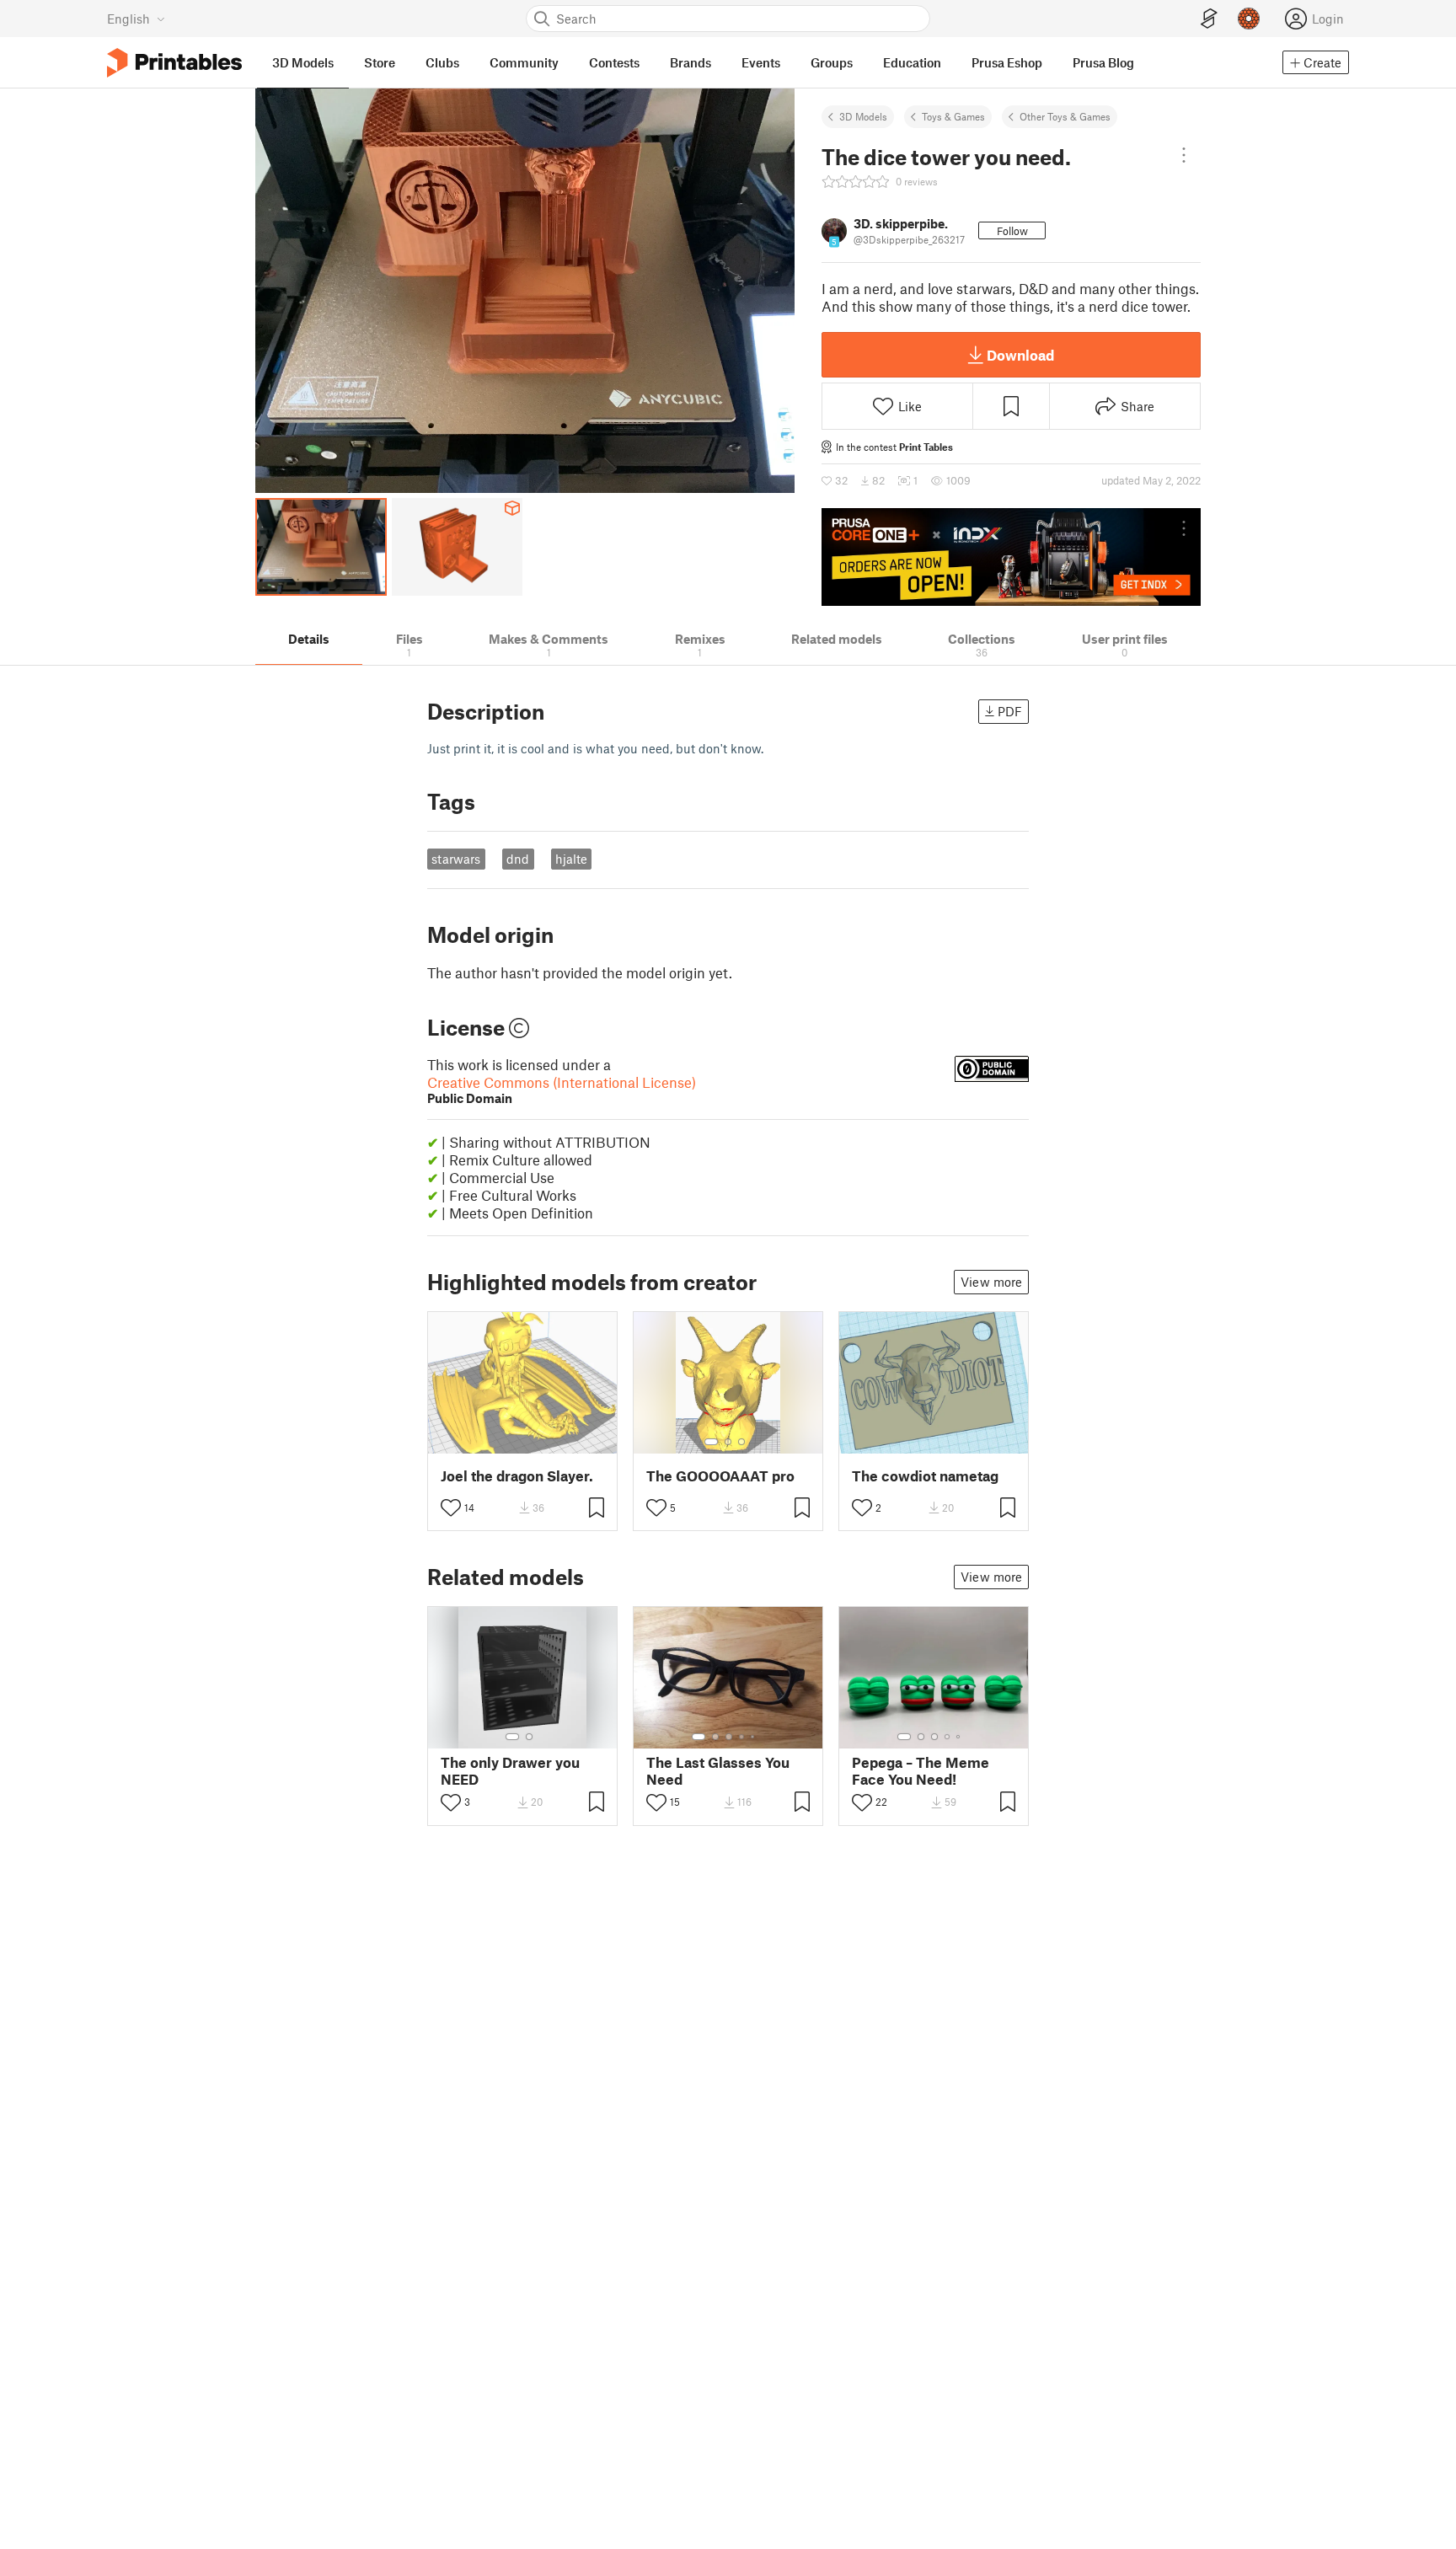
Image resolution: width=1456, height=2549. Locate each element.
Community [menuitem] (524, 62)
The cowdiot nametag (925, 1476)
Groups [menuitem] (832, 62)
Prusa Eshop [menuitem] (1007, 62)
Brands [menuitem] (691, 62)
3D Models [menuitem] (303, 62)
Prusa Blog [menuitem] (1103, 62)
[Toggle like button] (451, 1507)
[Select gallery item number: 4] (742, 1737)
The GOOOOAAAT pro (720, 1476)
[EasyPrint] (1209, 19)
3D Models (863, 116)
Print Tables (926, 447)
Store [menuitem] (380, 62)
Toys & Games (953, 116)
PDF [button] (1010, 711)
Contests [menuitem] (614, 62)
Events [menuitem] (761, 62)
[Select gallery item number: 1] (711, 1442)
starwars (456, 859)
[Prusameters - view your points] (1249, 19)
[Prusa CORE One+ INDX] (1011, 557)
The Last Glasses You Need (718, 1770)
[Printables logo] (174, 63)
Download (1020, 355)
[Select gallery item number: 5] (754, 1737)
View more (991, 1282)
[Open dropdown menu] (1184, 155)
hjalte (571, 859)
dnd (518, 859)
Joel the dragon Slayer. (517, 1476)
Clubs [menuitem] (442, 62)
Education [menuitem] (912, 62)
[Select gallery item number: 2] (728, 1442)
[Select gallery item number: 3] (741, 1442)
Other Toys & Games (1065, 116)
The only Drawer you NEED (510, 1770)
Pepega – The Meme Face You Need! (921, 1770)
